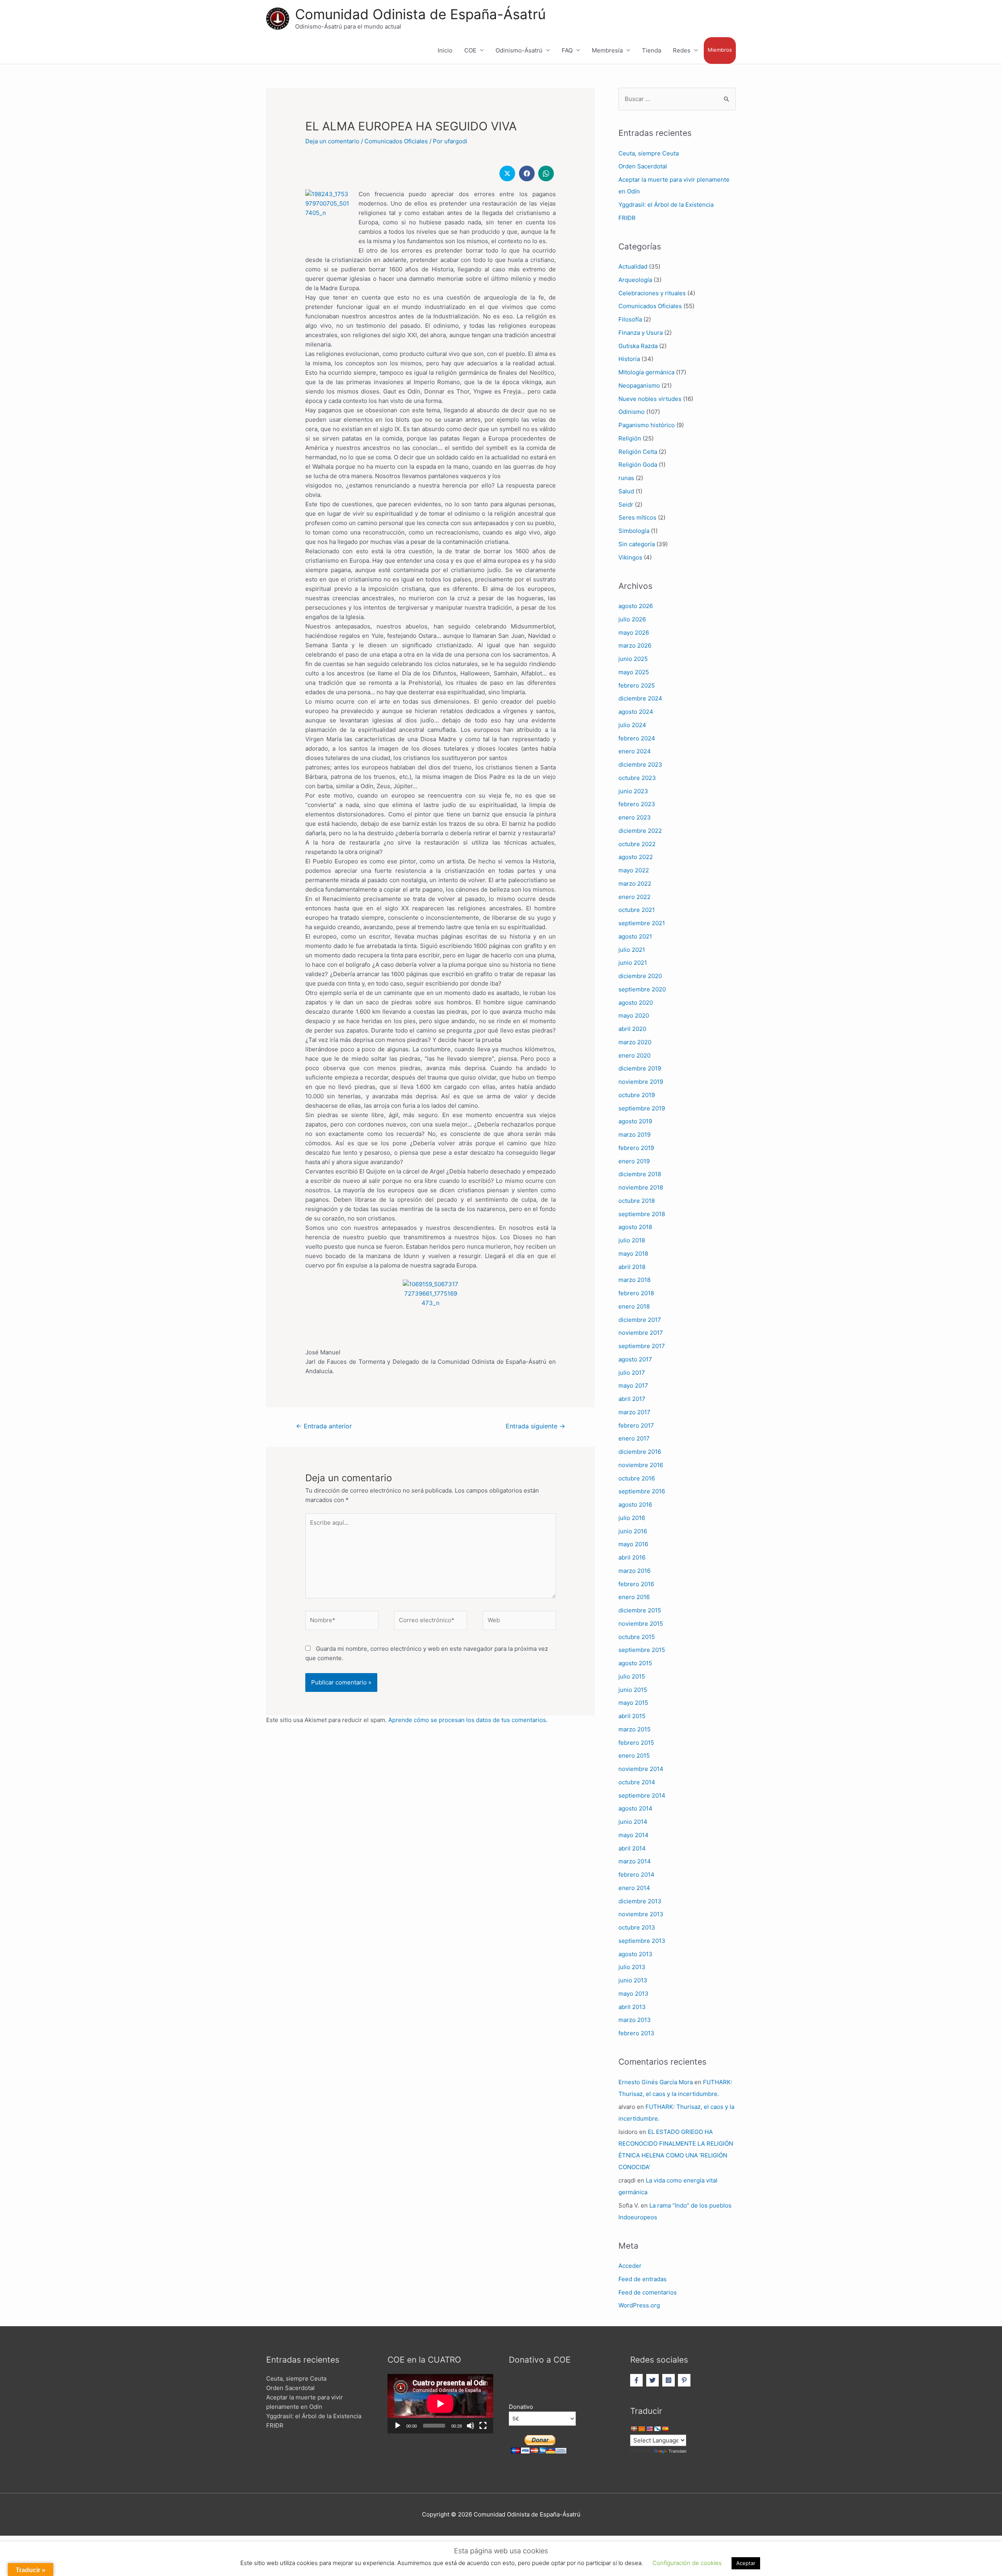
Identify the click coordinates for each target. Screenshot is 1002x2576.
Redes (682, 50)
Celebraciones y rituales (652, 293)
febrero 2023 (637, 804)
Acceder (630, 2266)
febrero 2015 (636, 1743)
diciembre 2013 (640, 1901)
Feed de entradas (642, 2279)
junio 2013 (633, 1980)
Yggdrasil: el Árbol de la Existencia (666, 205)
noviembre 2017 (641, 1333)
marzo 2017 (634, 1412)
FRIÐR (627, 218)
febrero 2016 (636, 1584)
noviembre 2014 (641, 1769)
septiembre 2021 (642, 923)
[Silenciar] (470, 2426)
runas (626, 478)
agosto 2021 (635, 936)
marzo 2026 (635, 645)
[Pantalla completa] (483, 2426)
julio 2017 (632, 1373)
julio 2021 (632, 950)
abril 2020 (632, 1029)
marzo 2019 (634, 1135)
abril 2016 (632, 1557)
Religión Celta (638, 452)
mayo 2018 (633, 1254)
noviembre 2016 (641, 1465)
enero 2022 (634, 897)
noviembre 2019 (641, 1082)
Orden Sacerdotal (643, 166)
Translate (678, 2451)
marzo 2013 (635, 2020)
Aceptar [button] (746, 2563)
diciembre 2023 (640, 764)
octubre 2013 (637, 1927)
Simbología (634, 531)
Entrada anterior (324, 1426)
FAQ (567, 50)
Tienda (651, 50)
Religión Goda (638, 465)
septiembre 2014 (642, 1795)
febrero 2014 (636, 1875)
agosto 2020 (636, 1003)
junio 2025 (633, 659)
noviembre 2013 (641, 1914)
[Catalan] (642, 2429)
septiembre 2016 (642, 1491)
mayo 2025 (634, 672)
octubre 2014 (637, 1782)
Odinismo (632, 412)
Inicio (445, 50)
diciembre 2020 (640, 976)
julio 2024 (632, 725)
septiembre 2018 (642, 1214)
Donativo (521, 2407)
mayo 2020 (634, 1015)
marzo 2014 (635, 1861)
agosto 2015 (635, 1663)
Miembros (720, 50)
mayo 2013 (633, 1994)
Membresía (607, 50)
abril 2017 (632, 1399)
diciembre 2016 (640, 1452)
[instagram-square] (670, 2380)
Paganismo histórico (647, 425)
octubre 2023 (637, 778)
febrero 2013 (636, 2033)
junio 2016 (633, 1531)
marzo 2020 (635, 1042)
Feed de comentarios (648, 2292)
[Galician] (657, 2429)
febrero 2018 (636, 1293)
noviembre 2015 (641, 1624)
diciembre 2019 (640, 1068)
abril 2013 (632, 2007)
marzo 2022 (635, 884)
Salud (626, 491)
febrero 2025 (637, 685)
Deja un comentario (332, 141)
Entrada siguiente (535, 1426)
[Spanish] (665, 2429)
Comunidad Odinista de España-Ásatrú (420, 14)
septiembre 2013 (642, 1941)
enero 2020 (634, 1055)
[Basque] (634, 2429)
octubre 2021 (637, 910)
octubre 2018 (637, 1201)
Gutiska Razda (638, 346)
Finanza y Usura (641, 333)
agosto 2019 (635, 1121)
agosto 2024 (636, 712)
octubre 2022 (637, 844)
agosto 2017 (635, 1359)
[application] (440, 2404)
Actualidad (633, 266)
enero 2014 (634, 1888)
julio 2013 (632, 1967)
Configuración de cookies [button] (687, 2563)
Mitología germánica (646, 372)
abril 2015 (632, 1716)
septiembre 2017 (642, 1346)
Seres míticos (637, 517)
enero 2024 (635, 751)
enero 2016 (634, 1597)
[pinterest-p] (685, 2380)
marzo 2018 (634, 1280)
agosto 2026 (636, 606)
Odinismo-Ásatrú (519, 50)
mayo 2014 (633, 1835)
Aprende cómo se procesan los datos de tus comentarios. (468, 1720)
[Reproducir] (398, 2426)
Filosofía (630, 319)
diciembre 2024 (640, 698)
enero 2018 (634, 1306)
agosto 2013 (635, 1954)
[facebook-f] (637, 2380)
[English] (649, 2429)
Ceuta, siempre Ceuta (649, 153)
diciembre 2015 (640, 1610)
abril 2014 (632, 1848)
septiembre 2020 (642, 989)
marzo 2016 (634, 1571)
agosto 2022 (636, 857)
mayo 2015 (633, 1703)
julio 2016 (632, 1518)
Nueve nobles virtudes (650, 399)
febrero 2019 (636, 1148)
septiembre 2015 (642, 1650)
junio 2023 (633, 791)
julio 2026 (632, 619)
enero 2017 (634, 1438)
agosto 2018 (635, 1227)
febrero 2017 (636, 1425)
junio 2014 (633, 1822)
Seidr (626, 505)
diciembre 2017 (640, 1320)
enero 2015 (634, 1756)
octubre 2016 (637, 1478)
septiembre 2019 (642, 1108)
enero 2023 (635, 817)
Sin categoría (637, 544)
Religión (630, 438)
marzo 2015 (634, 1729)
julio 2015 (632, 1676)
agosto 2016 (635, 1505)
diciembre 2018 (640, 1174)
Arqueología (635, 280)
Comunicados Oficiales (396, 141)
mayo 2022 (634, 870)
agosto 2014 (635, 1808)
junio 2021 (633, 963)
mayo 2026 (634, 633)
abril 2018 (632, 1267)
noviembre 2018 (641, 1187)
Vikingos (630, 557)
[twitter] (653, 2380)
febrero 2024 (637, 738)
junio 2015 (633, 1690)
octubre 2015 (637, 1637)
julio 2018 (632, 1240)
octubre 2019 (637, 1095)
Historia (629, 359)
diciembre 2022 (640, 831)
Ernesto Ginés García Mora (656, 2082)
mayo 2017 (633, 1385)
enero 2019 (634, 1161)
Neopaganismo (639, 385)
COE (470, 50)
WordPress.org (639, 2305)
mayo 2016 (633, 1544)
